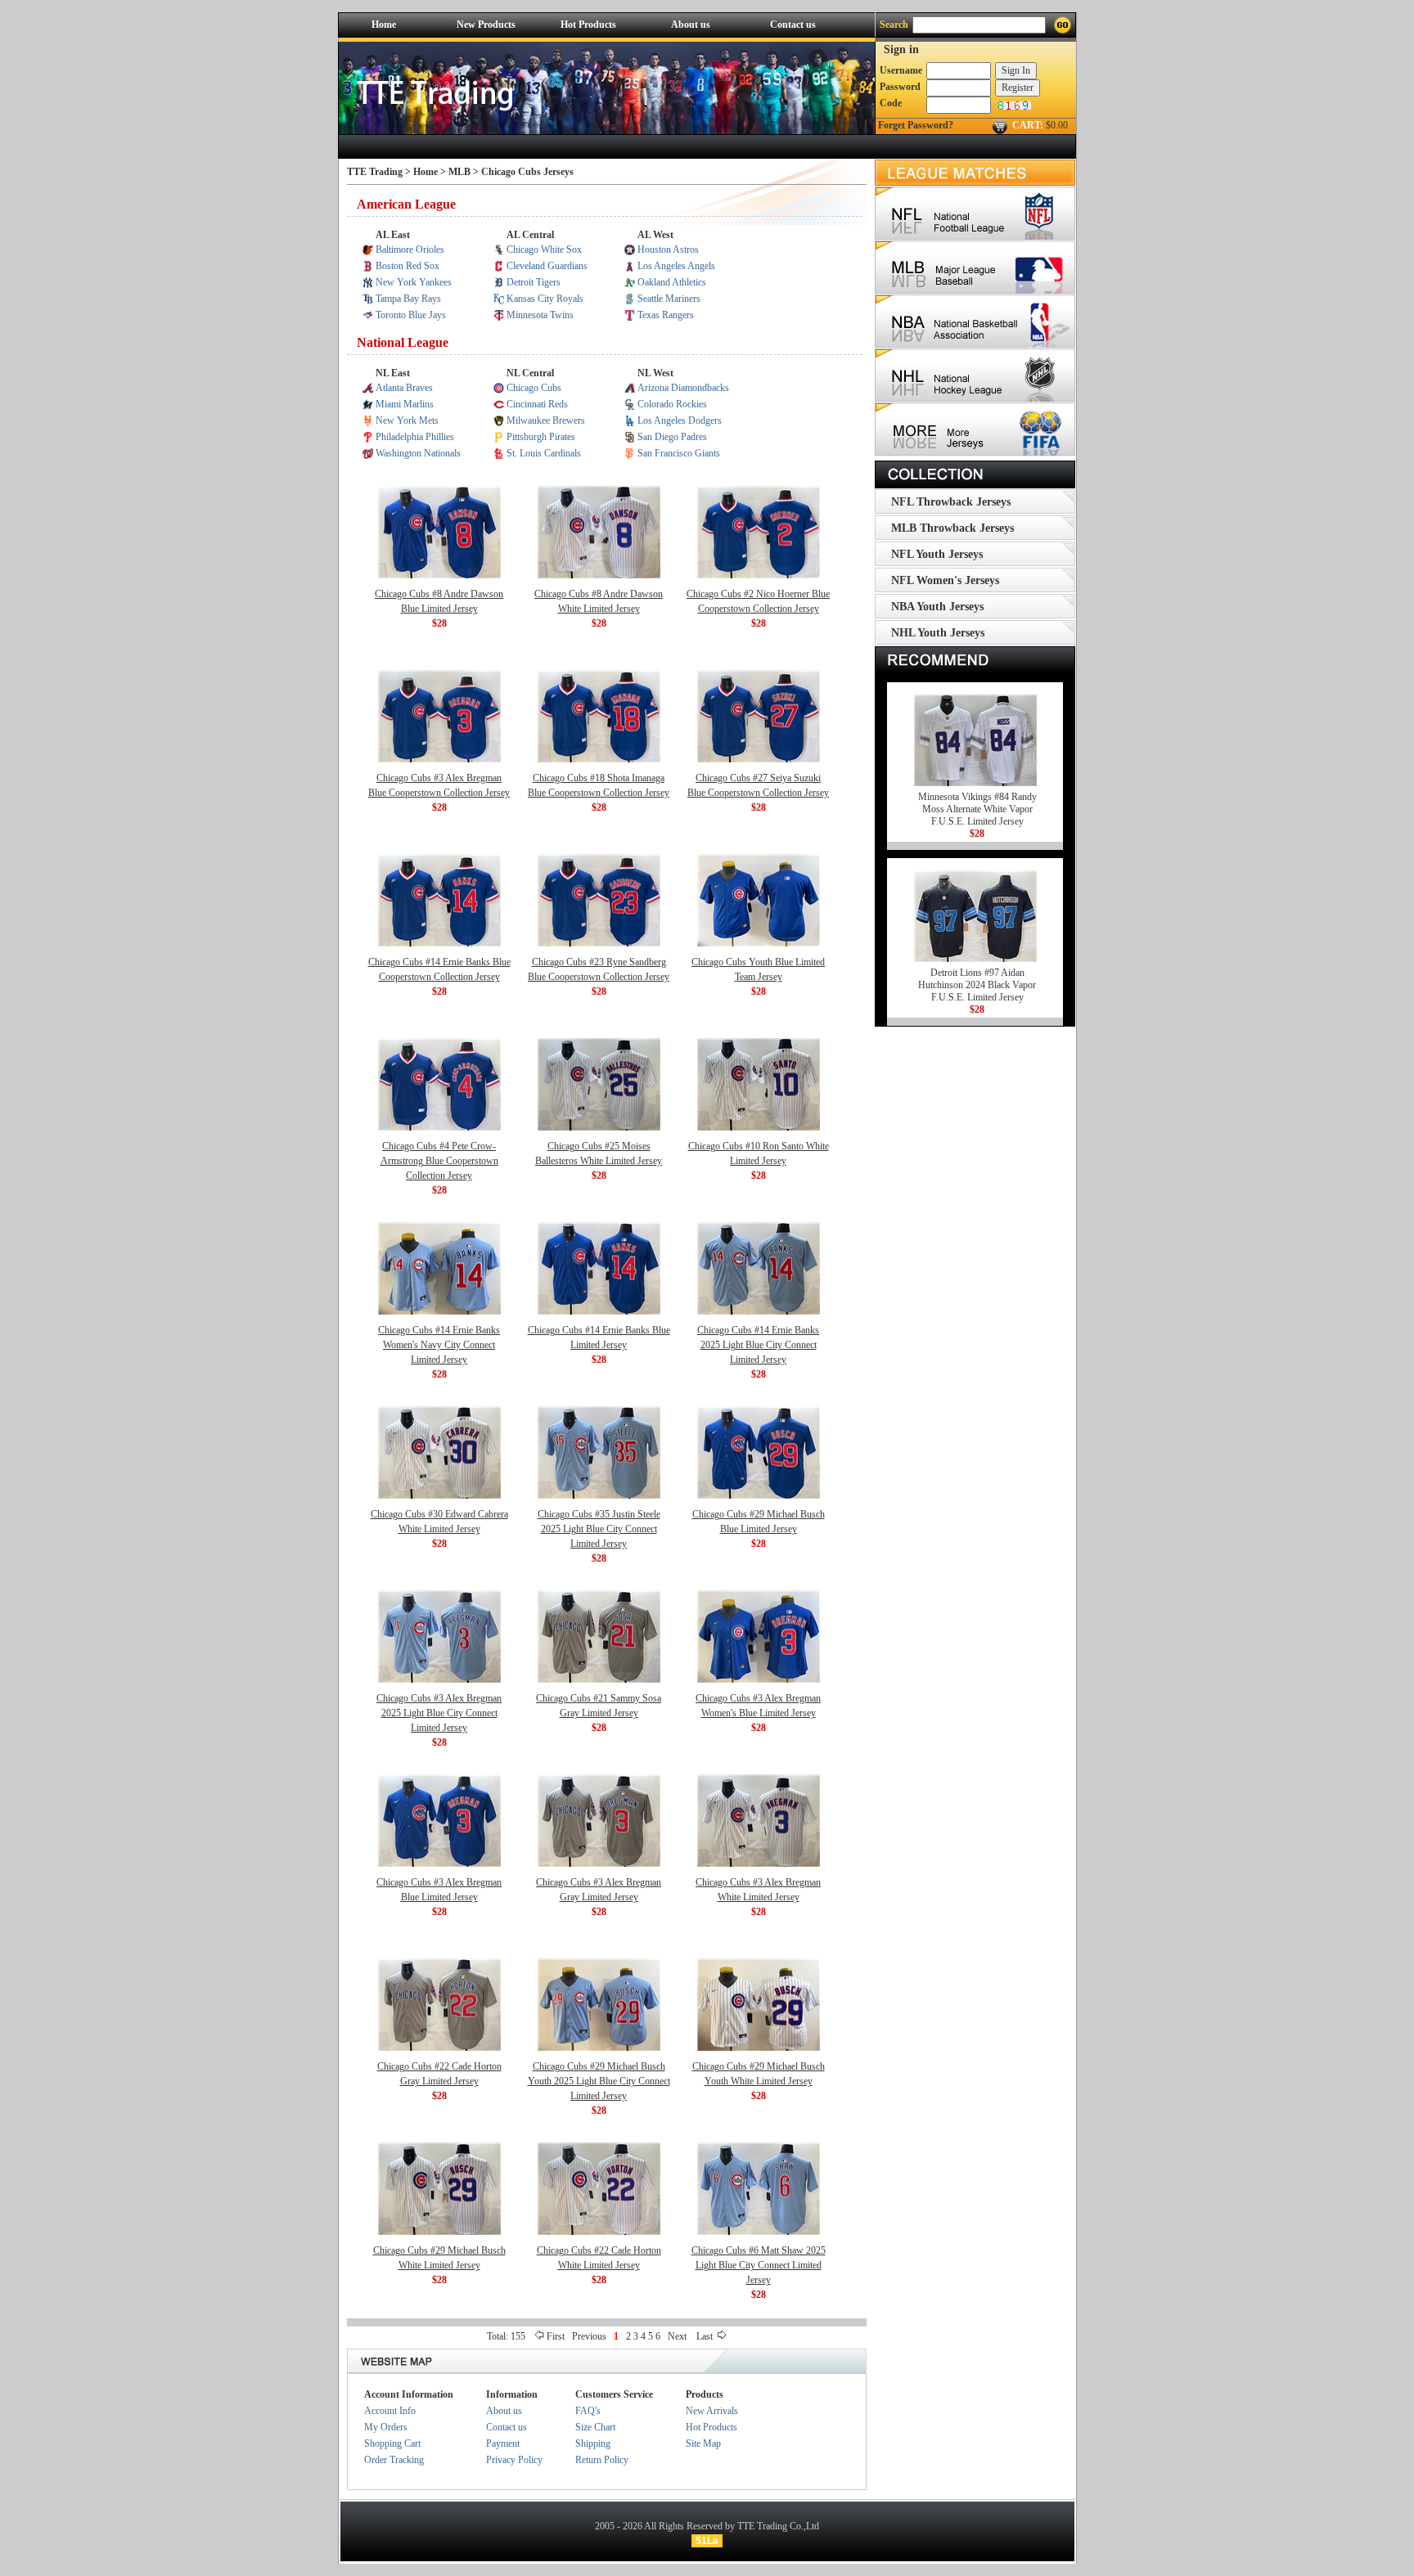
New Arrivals (712, 2411)
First (556, 2336)
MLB (461, 172)
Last (706, 2336)
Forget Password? (916, 125)
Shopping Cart (392, 2443)
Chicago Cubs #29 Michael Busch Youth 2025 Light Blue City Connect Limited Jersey (599, 2081)
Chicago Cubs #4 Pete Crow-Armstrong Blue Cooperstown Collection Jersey (439, 1161)
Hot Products (588, 25)
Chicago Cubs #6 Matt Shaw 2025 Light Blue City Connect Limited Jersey (759, 2265)
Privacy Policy (514, 2460)
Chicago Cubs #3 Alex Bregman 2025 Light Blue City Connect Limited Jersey (439, 1713)
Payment (503, 2443)
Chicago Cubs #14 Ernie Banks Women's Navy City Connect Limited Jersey (439, 1345)
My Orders (386, 2427)
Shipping (593, 2443)
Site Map (703, 2443)
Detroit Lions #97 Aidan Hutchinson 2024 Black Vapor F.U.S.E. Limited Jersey (977, 985)
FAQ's (588, 2411)
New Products (486, 25)
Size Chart (595, 2427)
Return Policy (602, 2460)
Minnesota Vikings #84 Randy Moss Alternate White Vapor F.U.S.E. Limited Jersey (977, 809)
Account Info (390, 2411)
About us (691, 25)
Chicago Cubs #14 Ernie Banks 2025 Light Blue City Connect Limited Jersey (758, 1345)
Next (677, 2336)
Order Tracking (394, 2460)
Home (384, 25)
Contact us (793, 25)
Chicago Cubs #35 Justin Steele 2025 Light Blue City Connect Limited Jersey (599, 1529)
